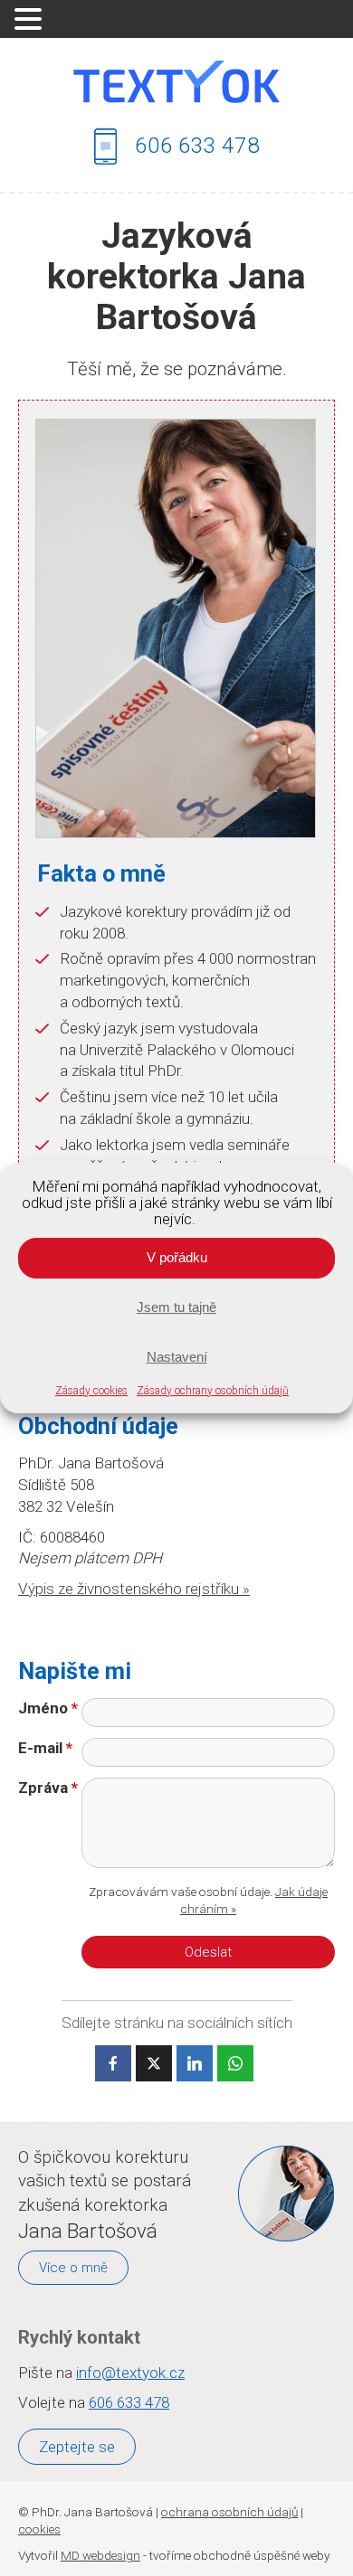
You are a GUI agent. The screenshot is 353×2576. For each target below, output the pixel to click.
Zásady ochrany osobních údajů (213, 1391)
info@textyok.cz (130, 2373)
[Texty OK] (176, 82)
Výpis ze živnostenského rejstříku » (134, 1589)
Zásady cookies (91, 1391)
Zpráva (48, 1788)
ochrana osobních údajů (229, 2512)
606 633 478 (197, 145)
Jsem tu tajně (176, 1307)
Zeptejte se (77, 2447)
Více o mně (73, 2268)
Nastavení (177, 1357)
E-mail (45, 1748)
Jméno (48, 1708)
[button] (31, 20)
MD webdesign (100, 2555)
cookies (39, 2529)
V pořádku (177, 1257)
